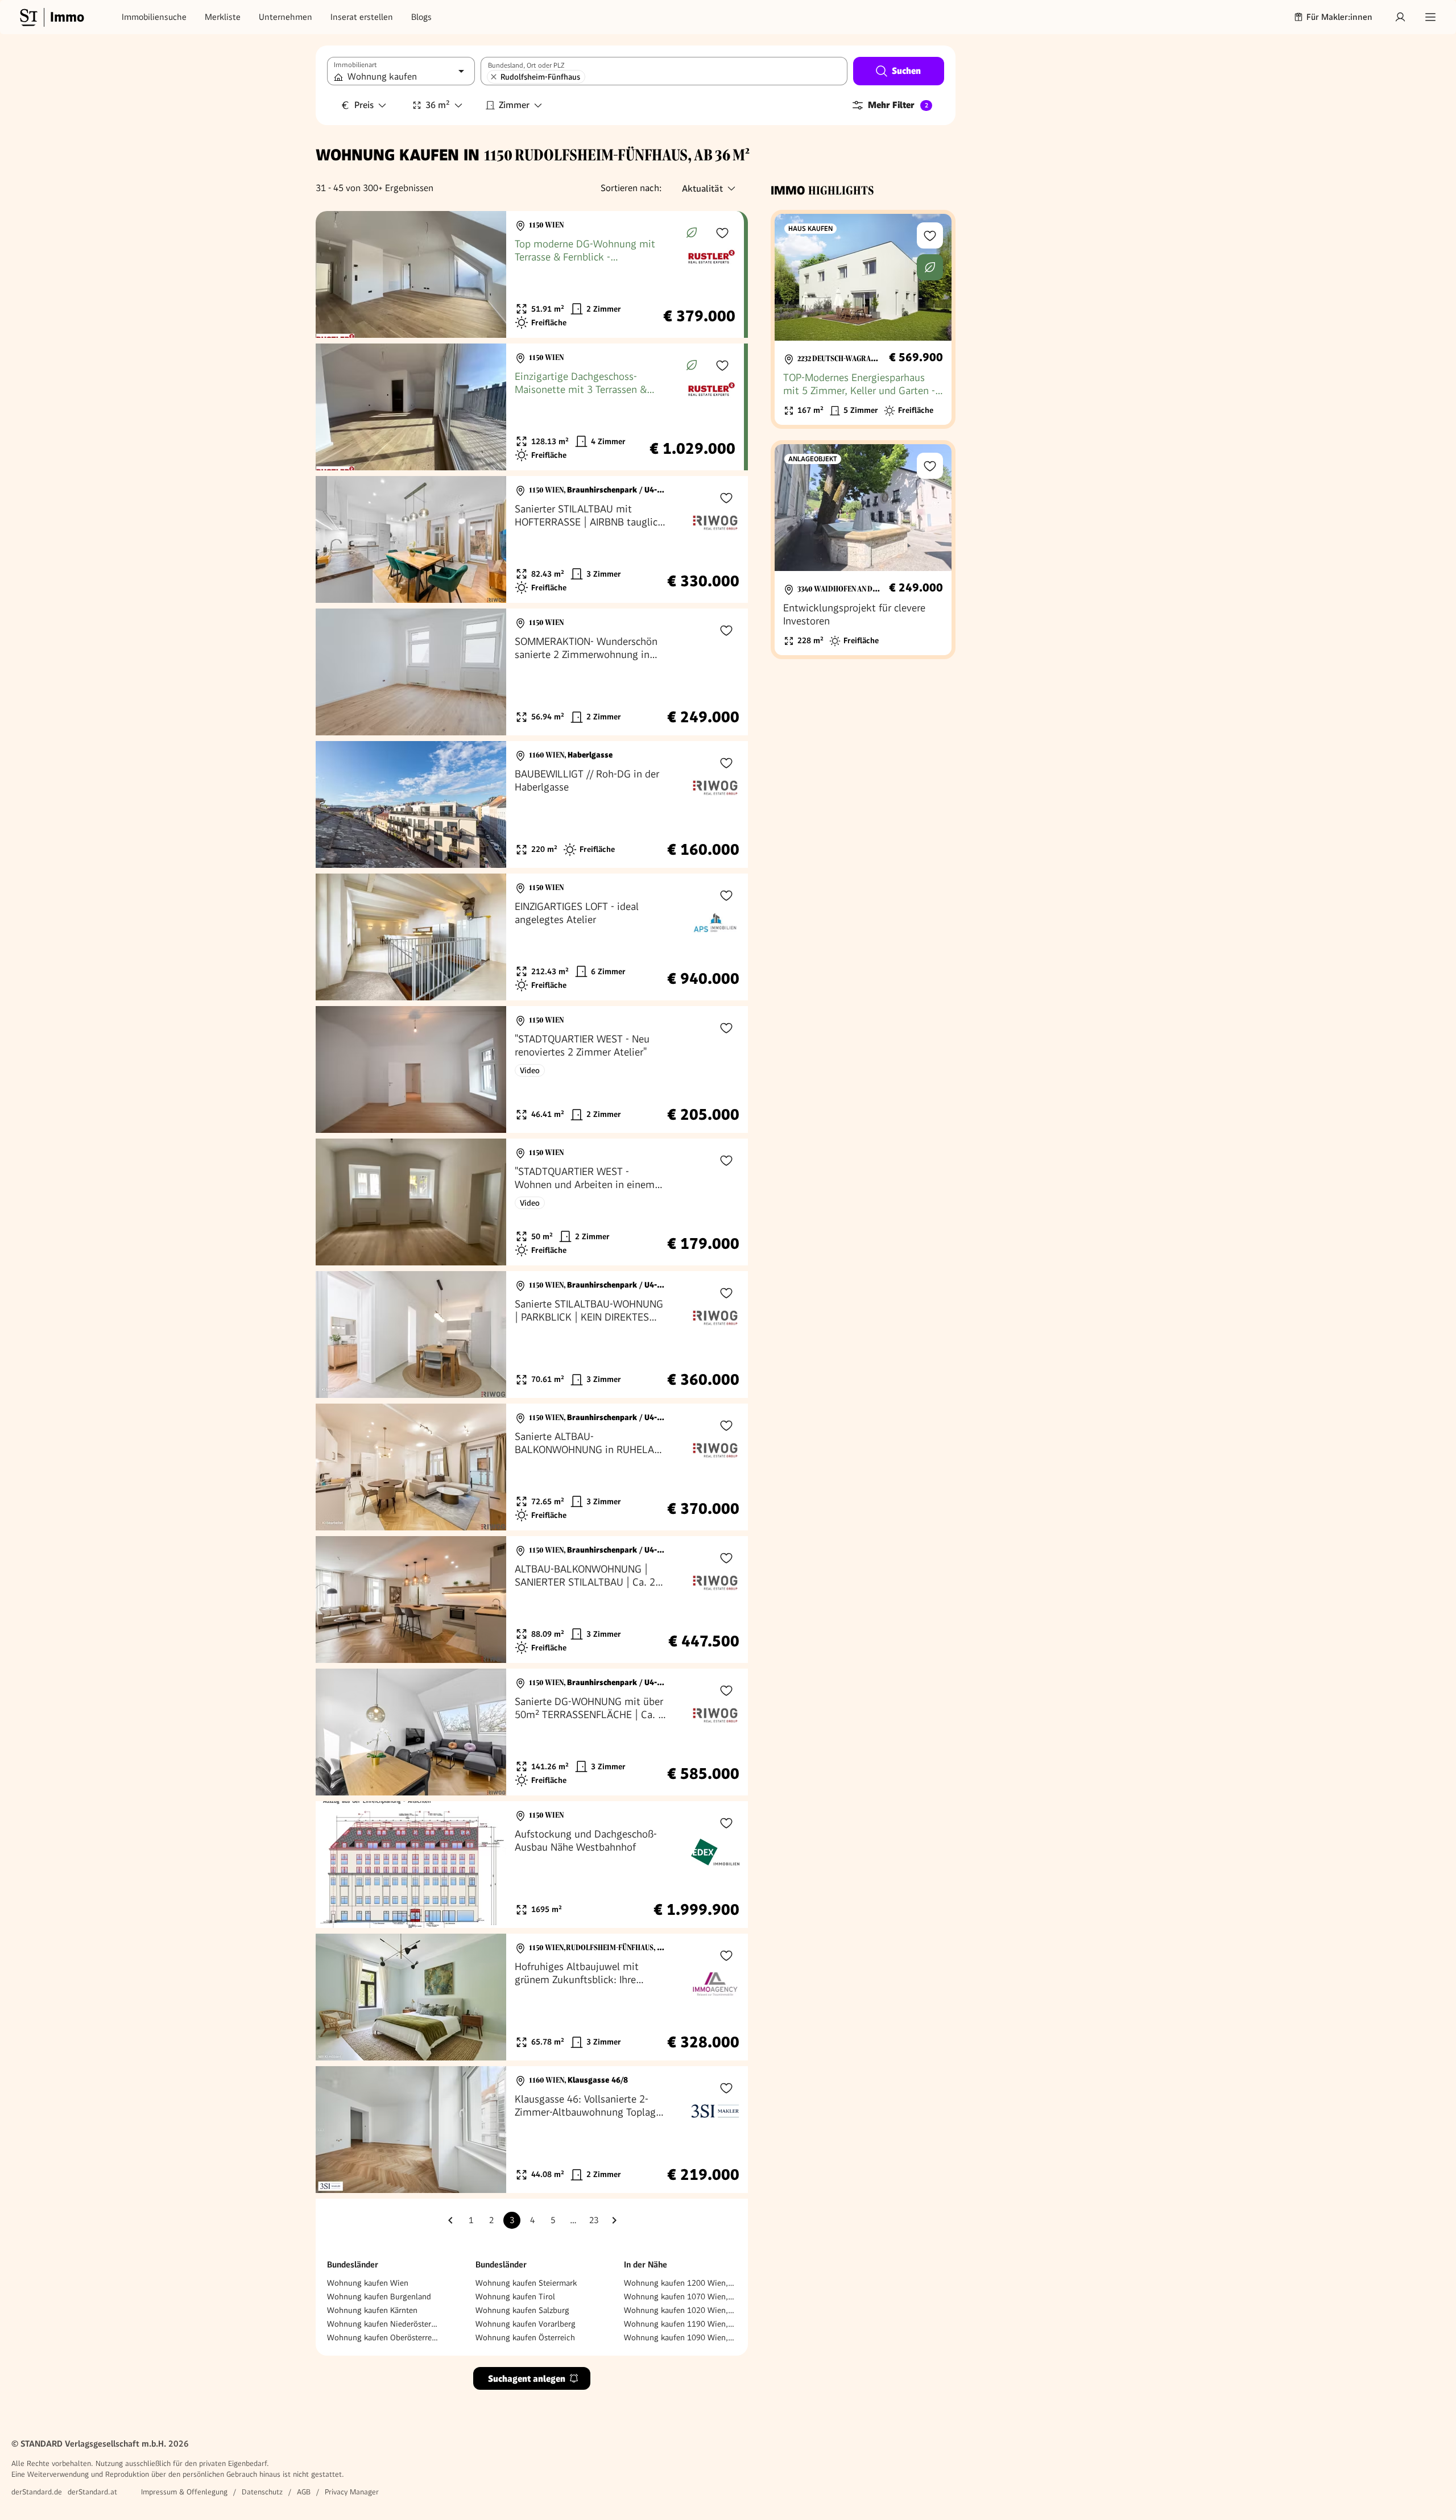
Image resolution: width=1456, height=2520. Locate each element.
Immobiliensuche (154, 17)
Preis (364, 105)
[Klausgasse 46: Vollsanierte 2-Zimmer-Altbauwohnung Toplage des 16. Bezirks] (532, 2130)
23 (594, 2220)
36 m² (438, 105)
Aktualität (702, 189)
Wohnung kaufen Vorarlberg (526, 2324)
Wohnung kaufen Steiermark (526, 2283)
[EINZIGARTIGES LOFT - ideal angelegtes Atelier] (532, 937)
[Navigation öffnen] (1430, 17)
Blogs (421, 17)
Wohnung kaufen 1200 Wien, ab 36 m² (680, 2283)
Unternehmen (286, 17)
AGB (304, 2492)
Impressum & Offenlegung (184, 2492)
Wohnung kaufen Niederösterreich (383, 2324)
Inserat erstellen (362, 17)
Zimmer (514, 105)
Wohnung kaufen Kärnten (372, 2310)
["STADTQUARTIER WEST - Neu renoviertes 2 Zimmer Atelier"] (532, 1069)
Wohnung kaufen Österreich (525, 2337)
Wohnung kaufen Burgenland (379, 2296)
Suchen (906, 71)
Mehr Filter (898, 105)
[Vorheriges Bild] (335, 275)
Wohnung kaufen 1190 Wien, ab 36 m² (680, 2324)
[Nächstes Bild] (487, 275)
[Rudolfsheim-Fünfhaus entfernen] (494, 77)
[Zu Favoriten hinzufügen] (722, 233)
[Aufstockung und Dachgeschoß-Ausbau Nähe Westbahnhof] (532, 1865)
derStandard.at (92, 2492)
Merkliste (223, 17)
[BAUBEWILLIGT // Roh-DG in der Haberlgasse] (532, 804)
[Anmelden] (1400, 17)
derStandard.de (37, 2492)
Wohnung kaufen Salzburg (522, 2310)
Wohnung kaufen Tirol (515, 2296)
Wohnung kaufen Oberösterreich (383, 2337)
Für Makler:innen (1339, 17)
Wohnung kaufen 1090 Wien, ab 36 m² (680, 2337)
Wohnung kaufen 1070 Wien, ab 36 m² (680, 2296)
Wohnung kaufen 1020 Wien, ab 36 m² (680, 2310)
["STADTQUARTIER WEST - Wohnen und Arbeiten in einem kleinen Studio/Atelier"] (532, 1202)
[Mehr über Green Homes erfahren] (692, 233)
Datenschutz (262, 2492)
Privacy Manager (352, 2492)
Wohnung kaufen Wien (368, 2283)
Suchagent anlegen (527, 2379)
